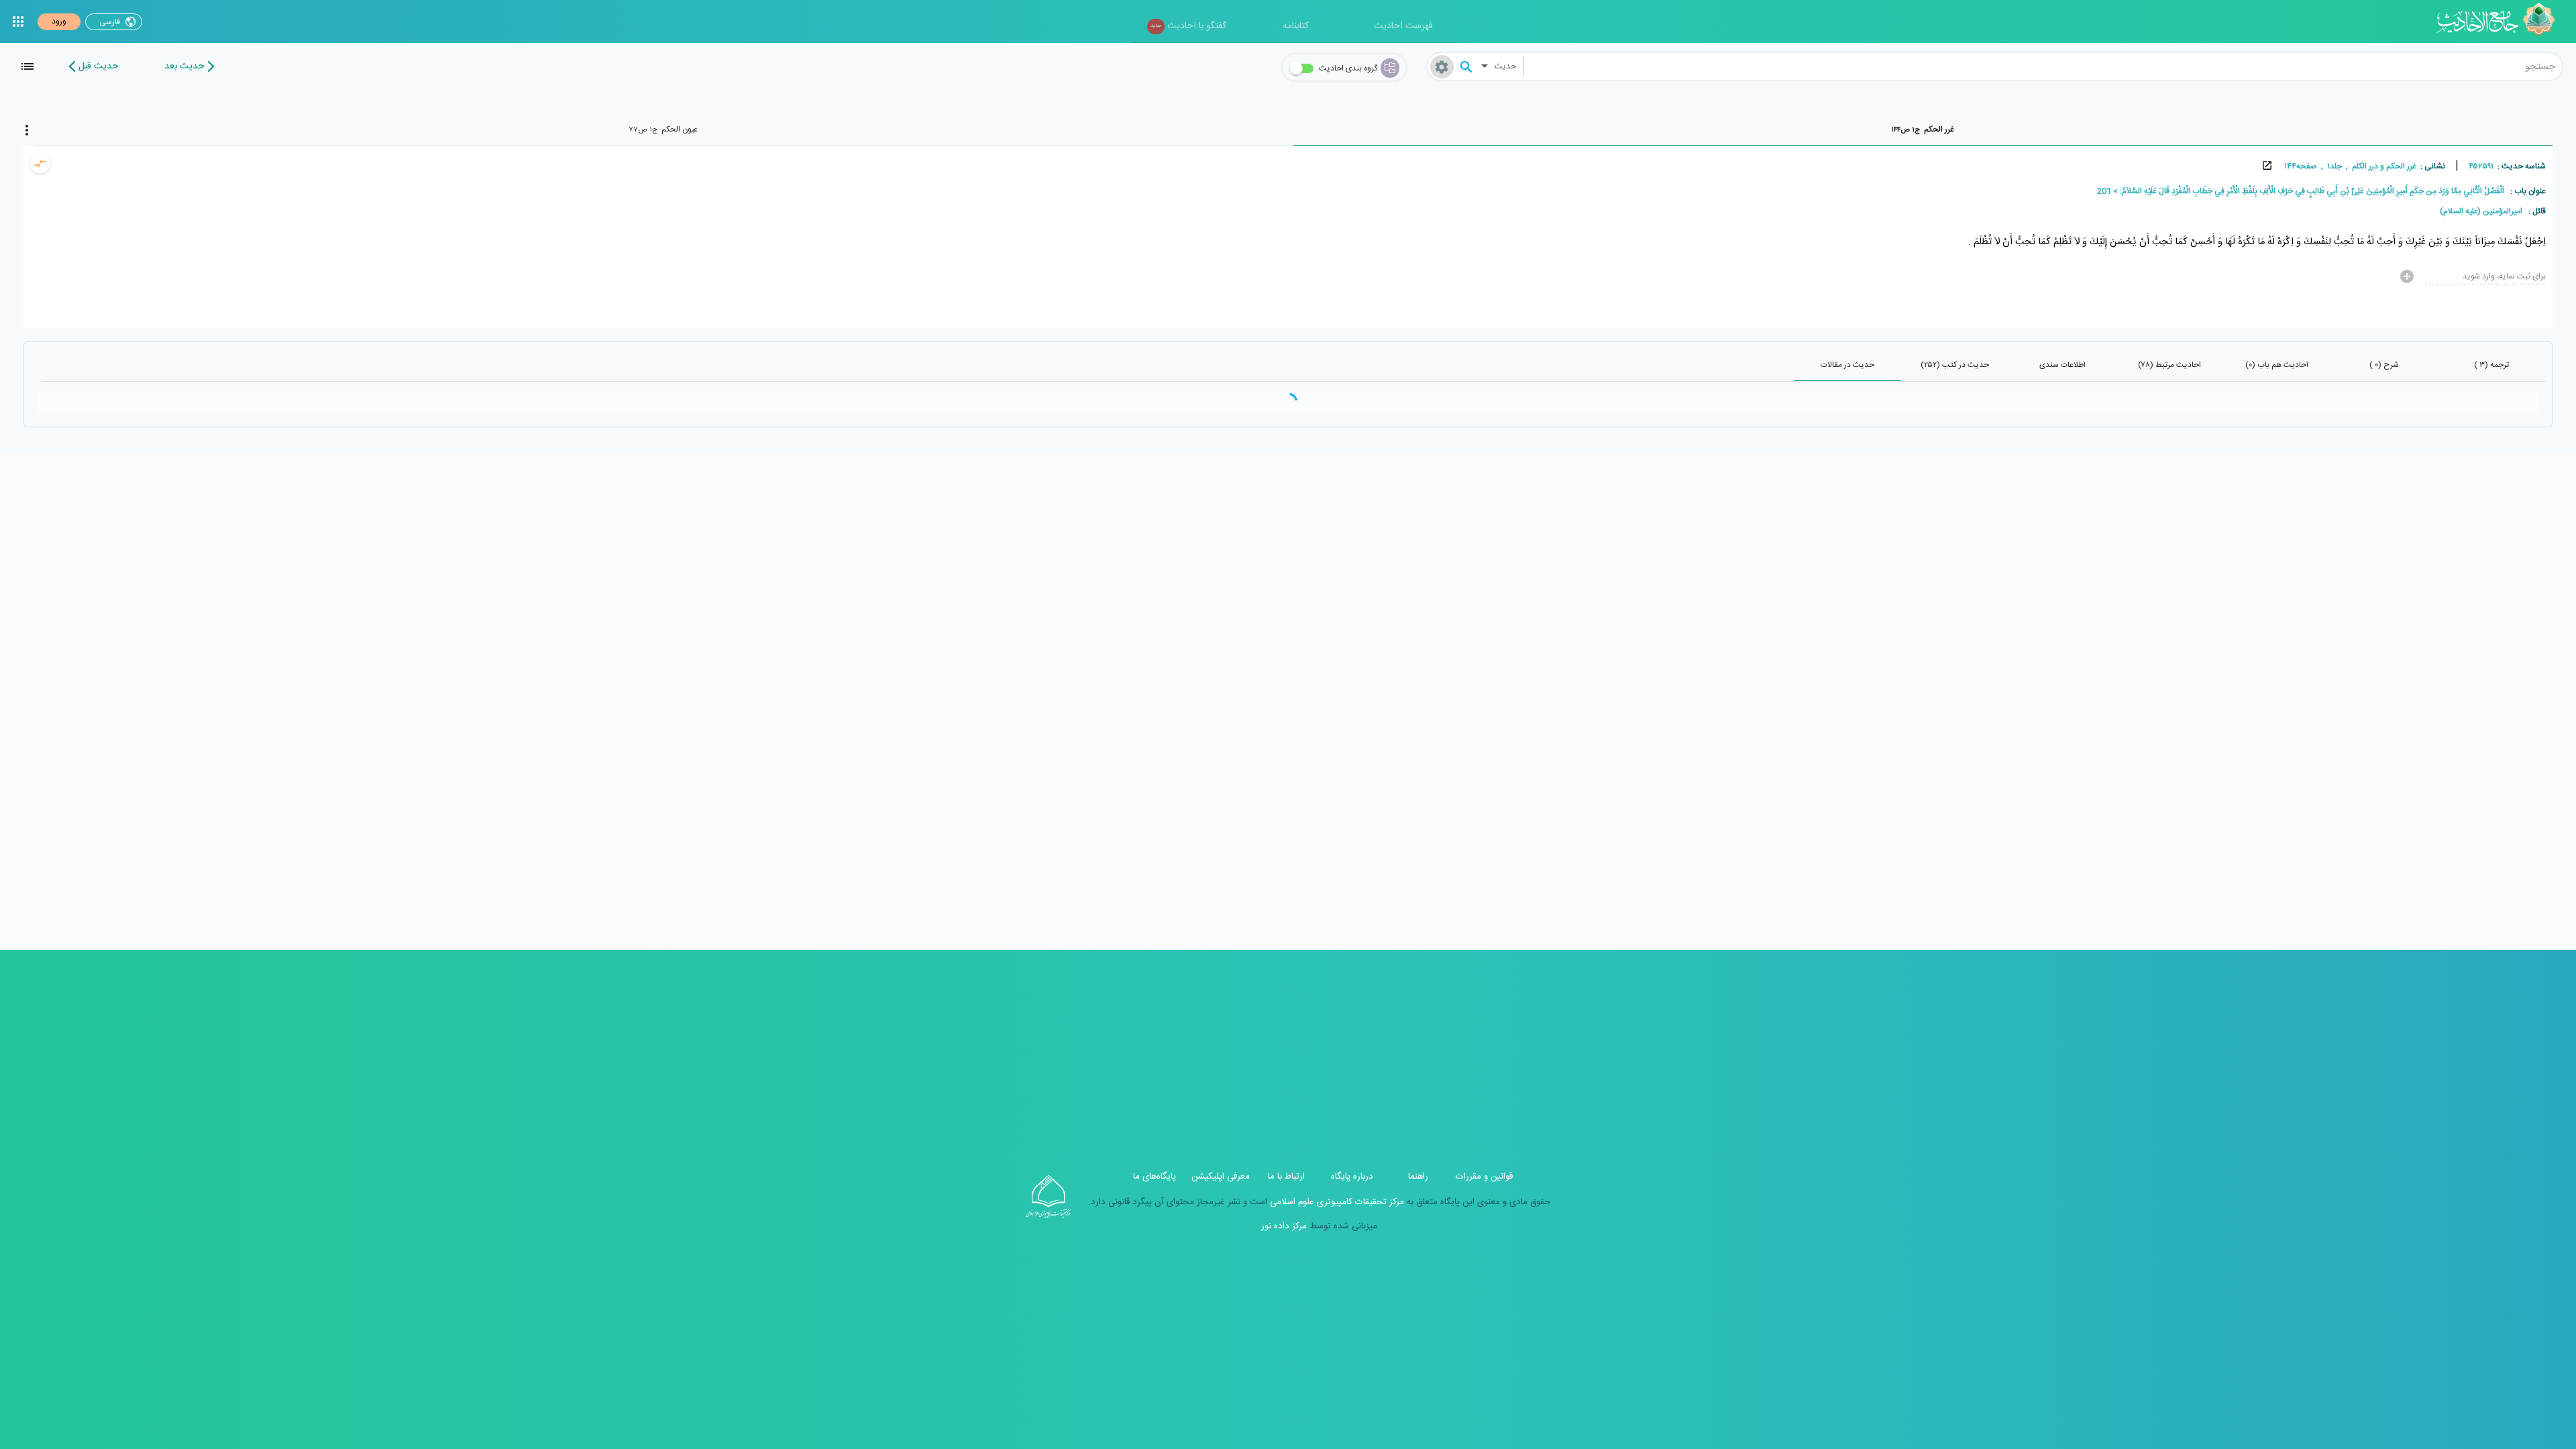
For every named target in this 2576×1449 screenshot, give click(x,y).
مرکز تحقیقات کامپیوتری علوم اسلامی (1336, 1202)
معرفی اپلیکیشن (1221, 1177)
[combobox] (2043, 66)
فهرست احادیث (1403, 26)
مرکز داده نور (1284, 1226)
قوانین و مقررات (1484, 1177)
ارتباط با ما (1286, 1177)
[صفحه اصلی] (2501, 21)
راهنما (1418, 1177)
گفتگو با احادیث (1188, 26)
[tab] (1923, 129)
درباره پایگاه (1352, 1177)
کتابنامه (1296, 26)
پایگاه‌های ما (1155, 1177)
